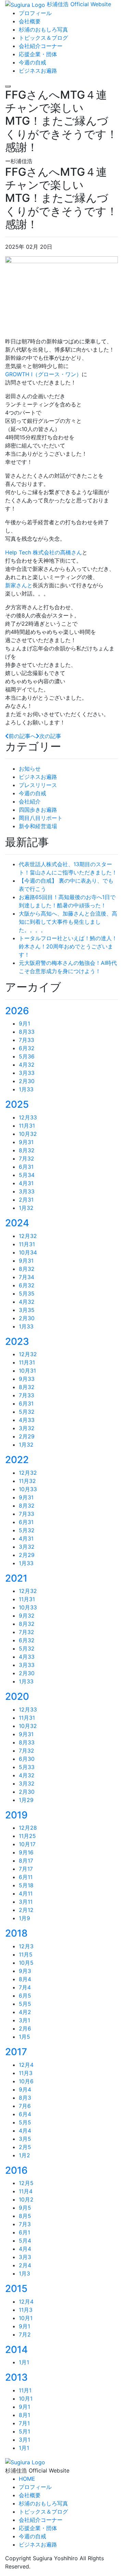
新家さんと (19, 585)
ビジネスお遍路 (38, 777)
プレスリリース (38, 785)
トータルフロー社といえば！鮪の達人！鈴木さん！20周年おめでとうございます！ (68, 946)
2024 (17, 1223)
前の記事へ (22, 736)
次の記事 (50, 736)
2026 (17, 1011)
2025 (17, 1104)
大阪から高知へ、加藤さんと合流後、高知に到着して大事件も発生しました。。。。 (68, 922)
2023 (17, 1341)
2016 (16, 2170)
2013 (16, 2377)
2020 (17, 1696)
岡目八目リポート (41, 818)
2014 (16, 2350)
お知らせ (30, 769)
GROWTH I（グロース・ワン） (43, 374)
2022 (17, 1460)
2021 (16, 1578)
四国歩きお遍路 (38, 810)
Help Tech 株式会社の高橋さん (44, 552)
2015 (16, 2289)
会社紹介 (30, 801)
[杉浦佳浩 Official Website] (25, 2462)
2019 (16, 1815)
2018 (16, 1933)
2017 (16, 2052)
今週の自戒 (32, 793)
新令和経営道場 (38, 826)
